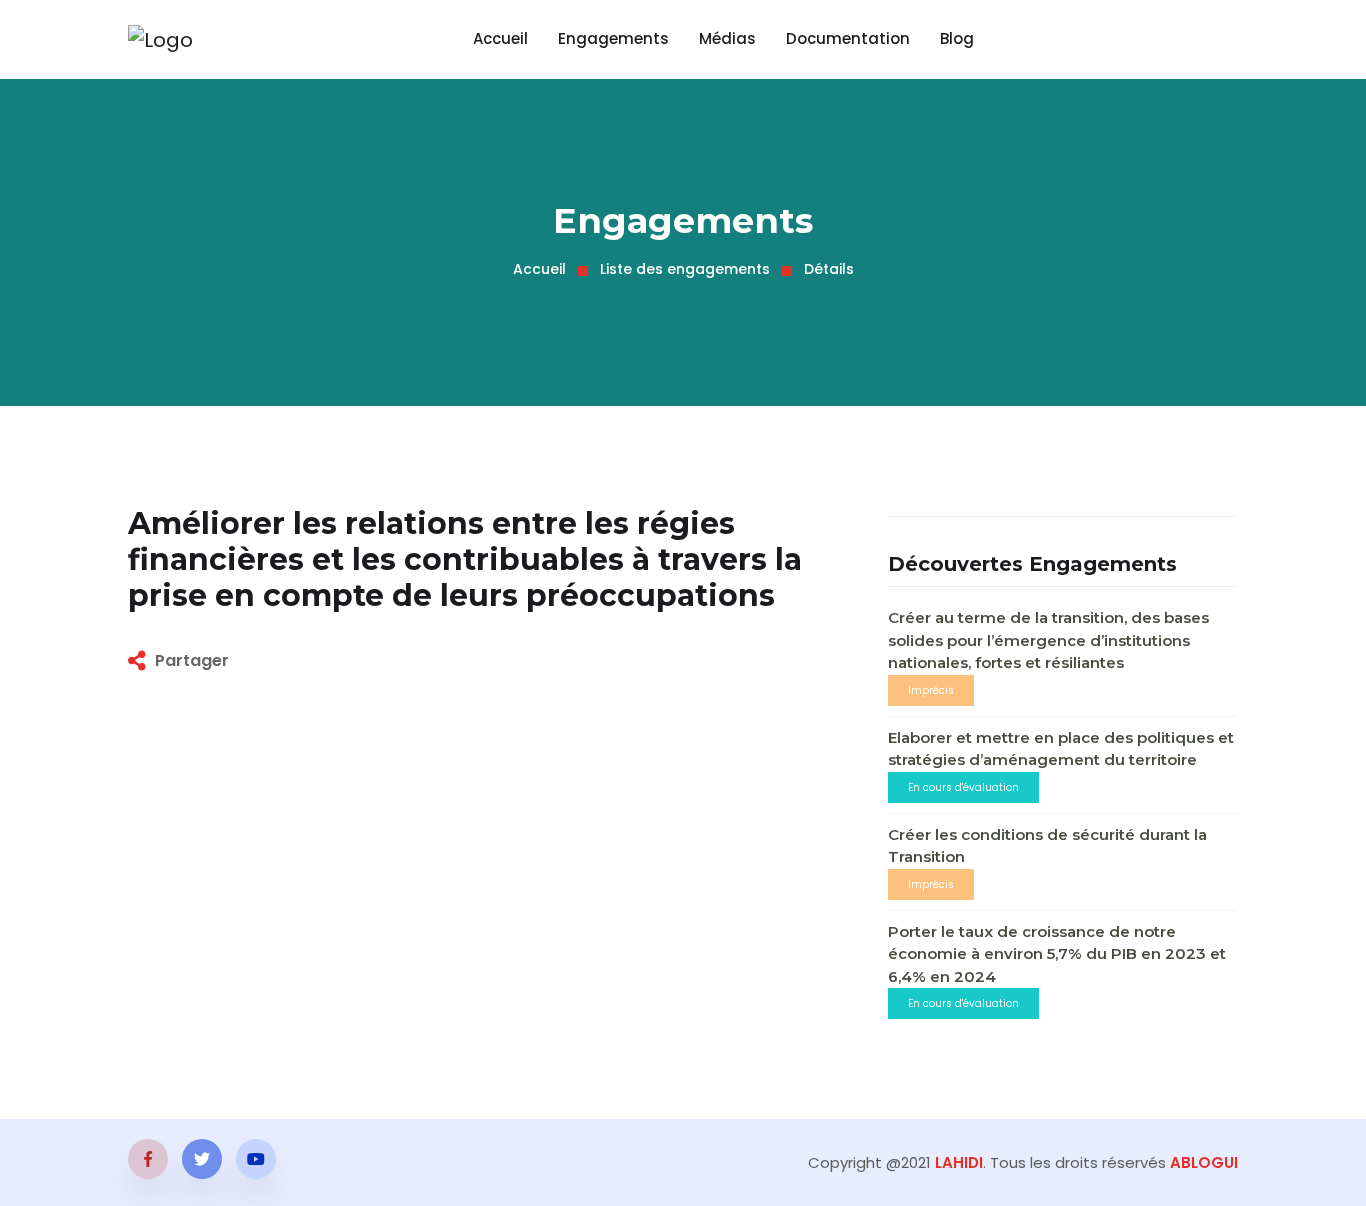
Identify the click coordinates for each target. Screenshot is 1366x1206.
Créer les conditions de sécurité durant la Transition (1047, 846)
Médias (727, 38)
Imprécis (931, 690)
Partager (192, 660)
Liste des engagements (685, 269)
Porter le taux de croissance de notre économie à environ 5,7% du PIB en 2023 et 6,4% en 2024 (1057, 954)
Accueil (500, 38)
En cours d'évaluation (963, 787)
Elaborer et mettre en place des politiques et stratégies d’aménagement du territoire (1061, 749)
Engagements (613, 38)
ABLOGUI (1204, 1162)
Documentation (848, 38)
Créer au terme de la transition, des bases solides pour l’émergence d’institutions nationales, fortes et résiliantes (1048, 640)
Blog (957, 38)
